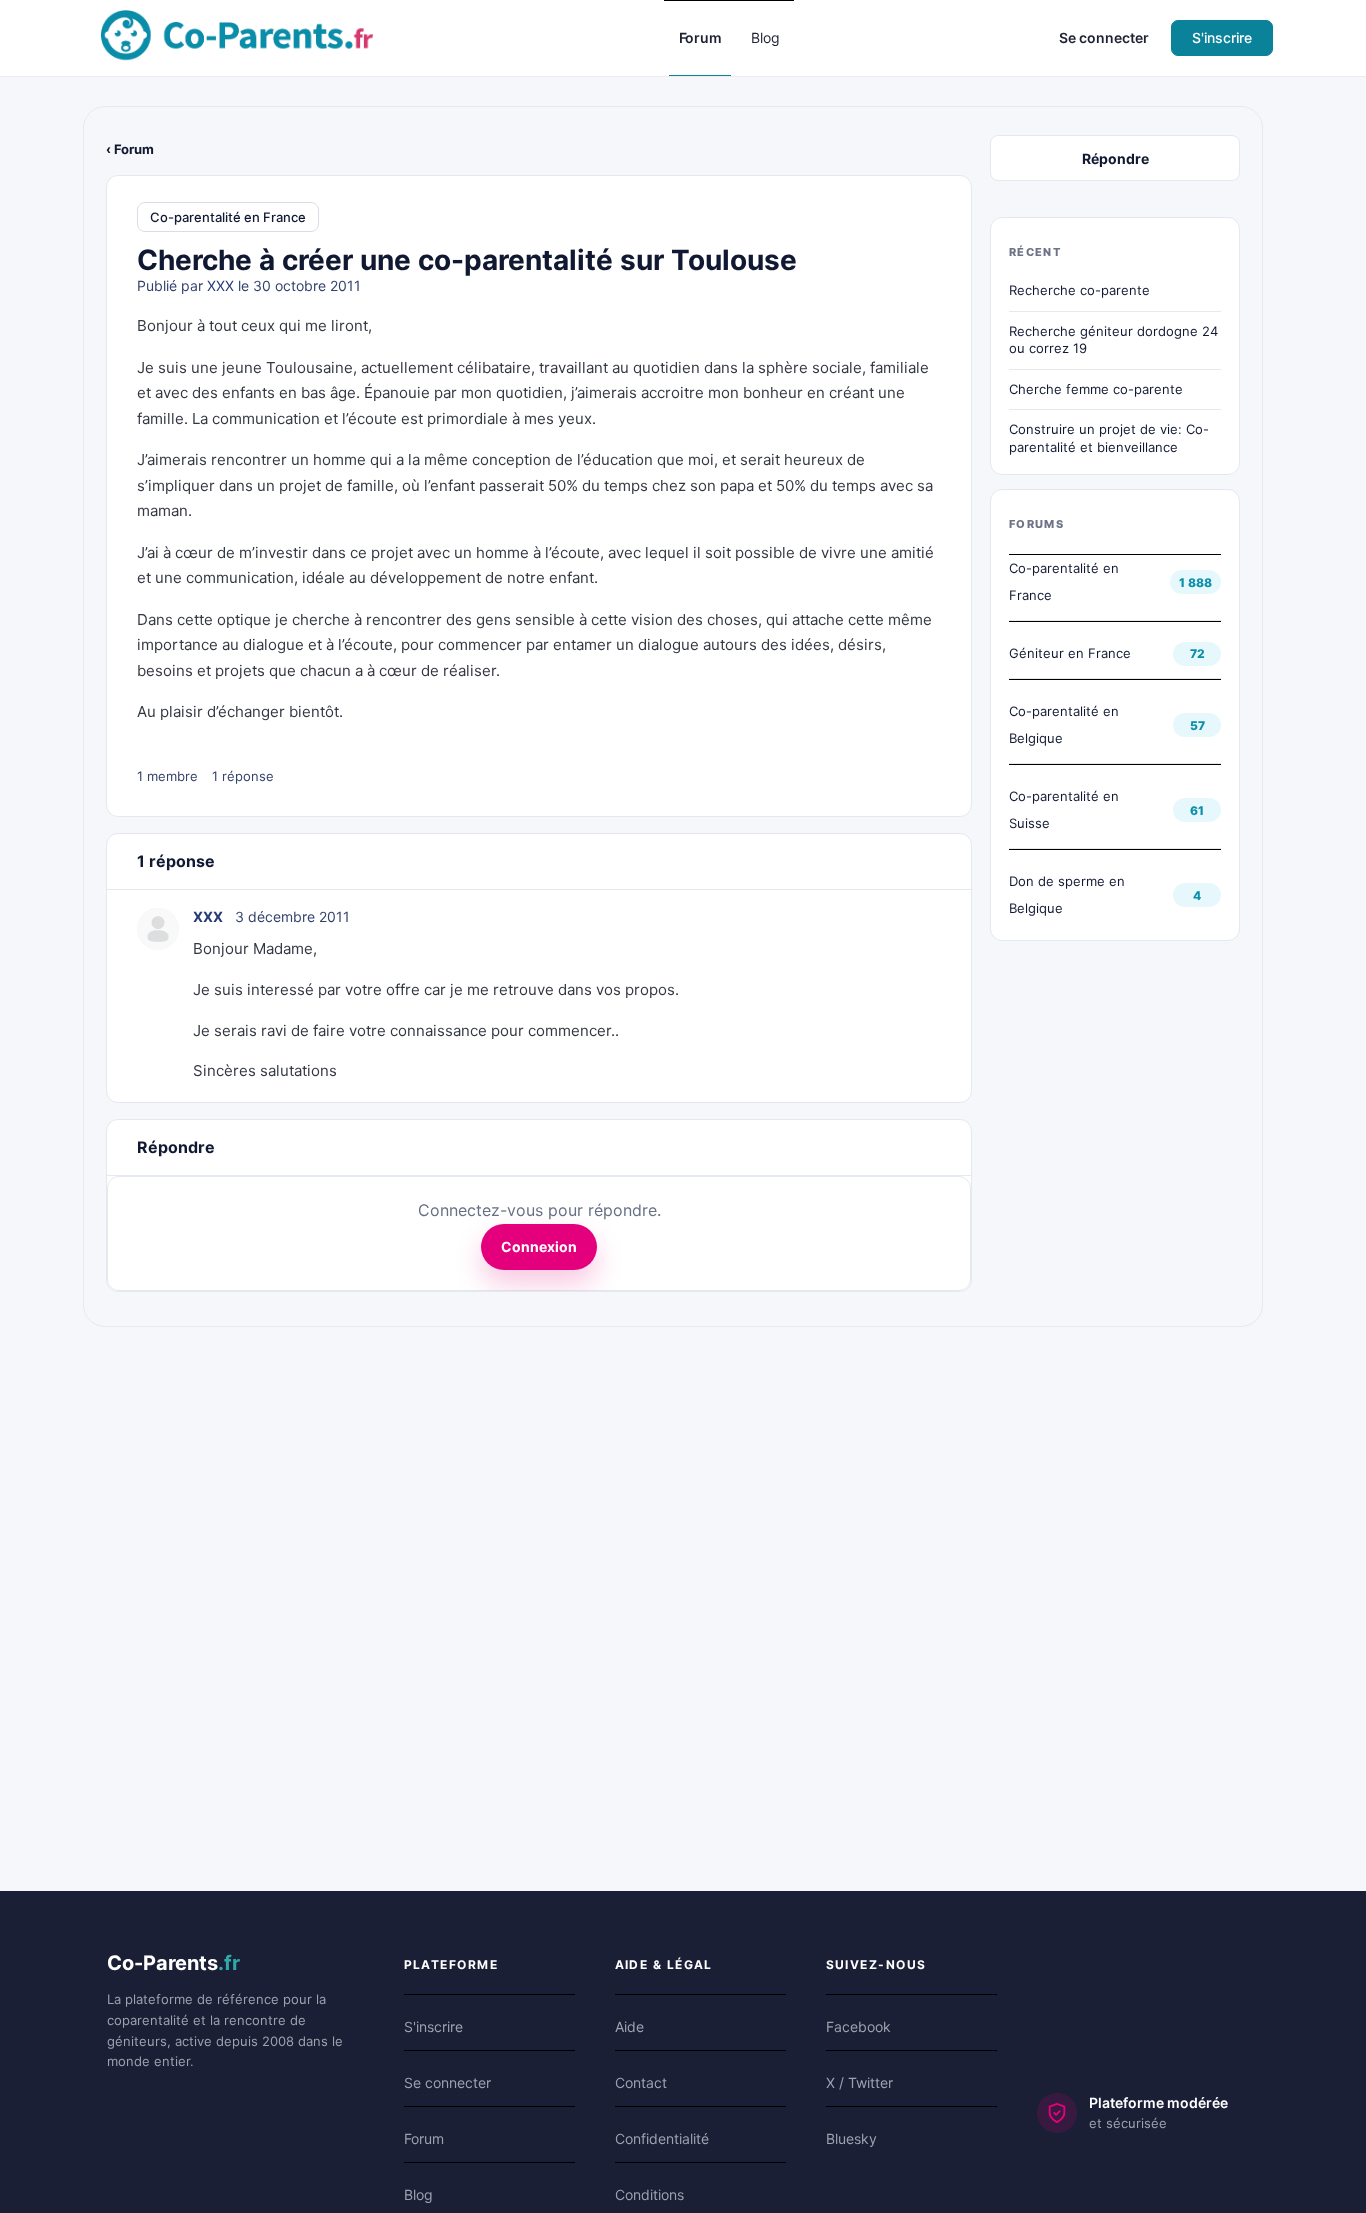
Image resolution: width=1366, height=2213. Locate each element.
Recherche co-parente (1079, 290)
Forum (424, 2138)
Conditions (649, 2194)
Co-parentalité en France (228, 217)
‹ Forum (130, 149)
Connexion (539, 1246)
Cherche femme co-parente (1096, 389)
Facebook (858, 2026)
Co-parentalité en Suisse (1064, 809)
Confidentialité (662, 2138)
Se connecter (1104, 37)
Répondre (1115, 158)
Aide (629, 2026)
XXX (220, 285)
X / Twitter (859, 2082)
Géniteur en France (1070, 653)
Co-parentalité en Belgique (1064, 724)
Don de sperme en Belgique (1067, 894)
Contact (641, 2082)
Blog (418, 2194)
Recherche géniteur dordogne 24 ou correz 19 (1113, 340)
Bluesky (851, 2138)
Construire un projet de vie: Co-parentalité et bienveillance (1109, 438)
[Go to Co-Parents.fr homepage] (237, 36)
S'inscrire (1222, 37)
